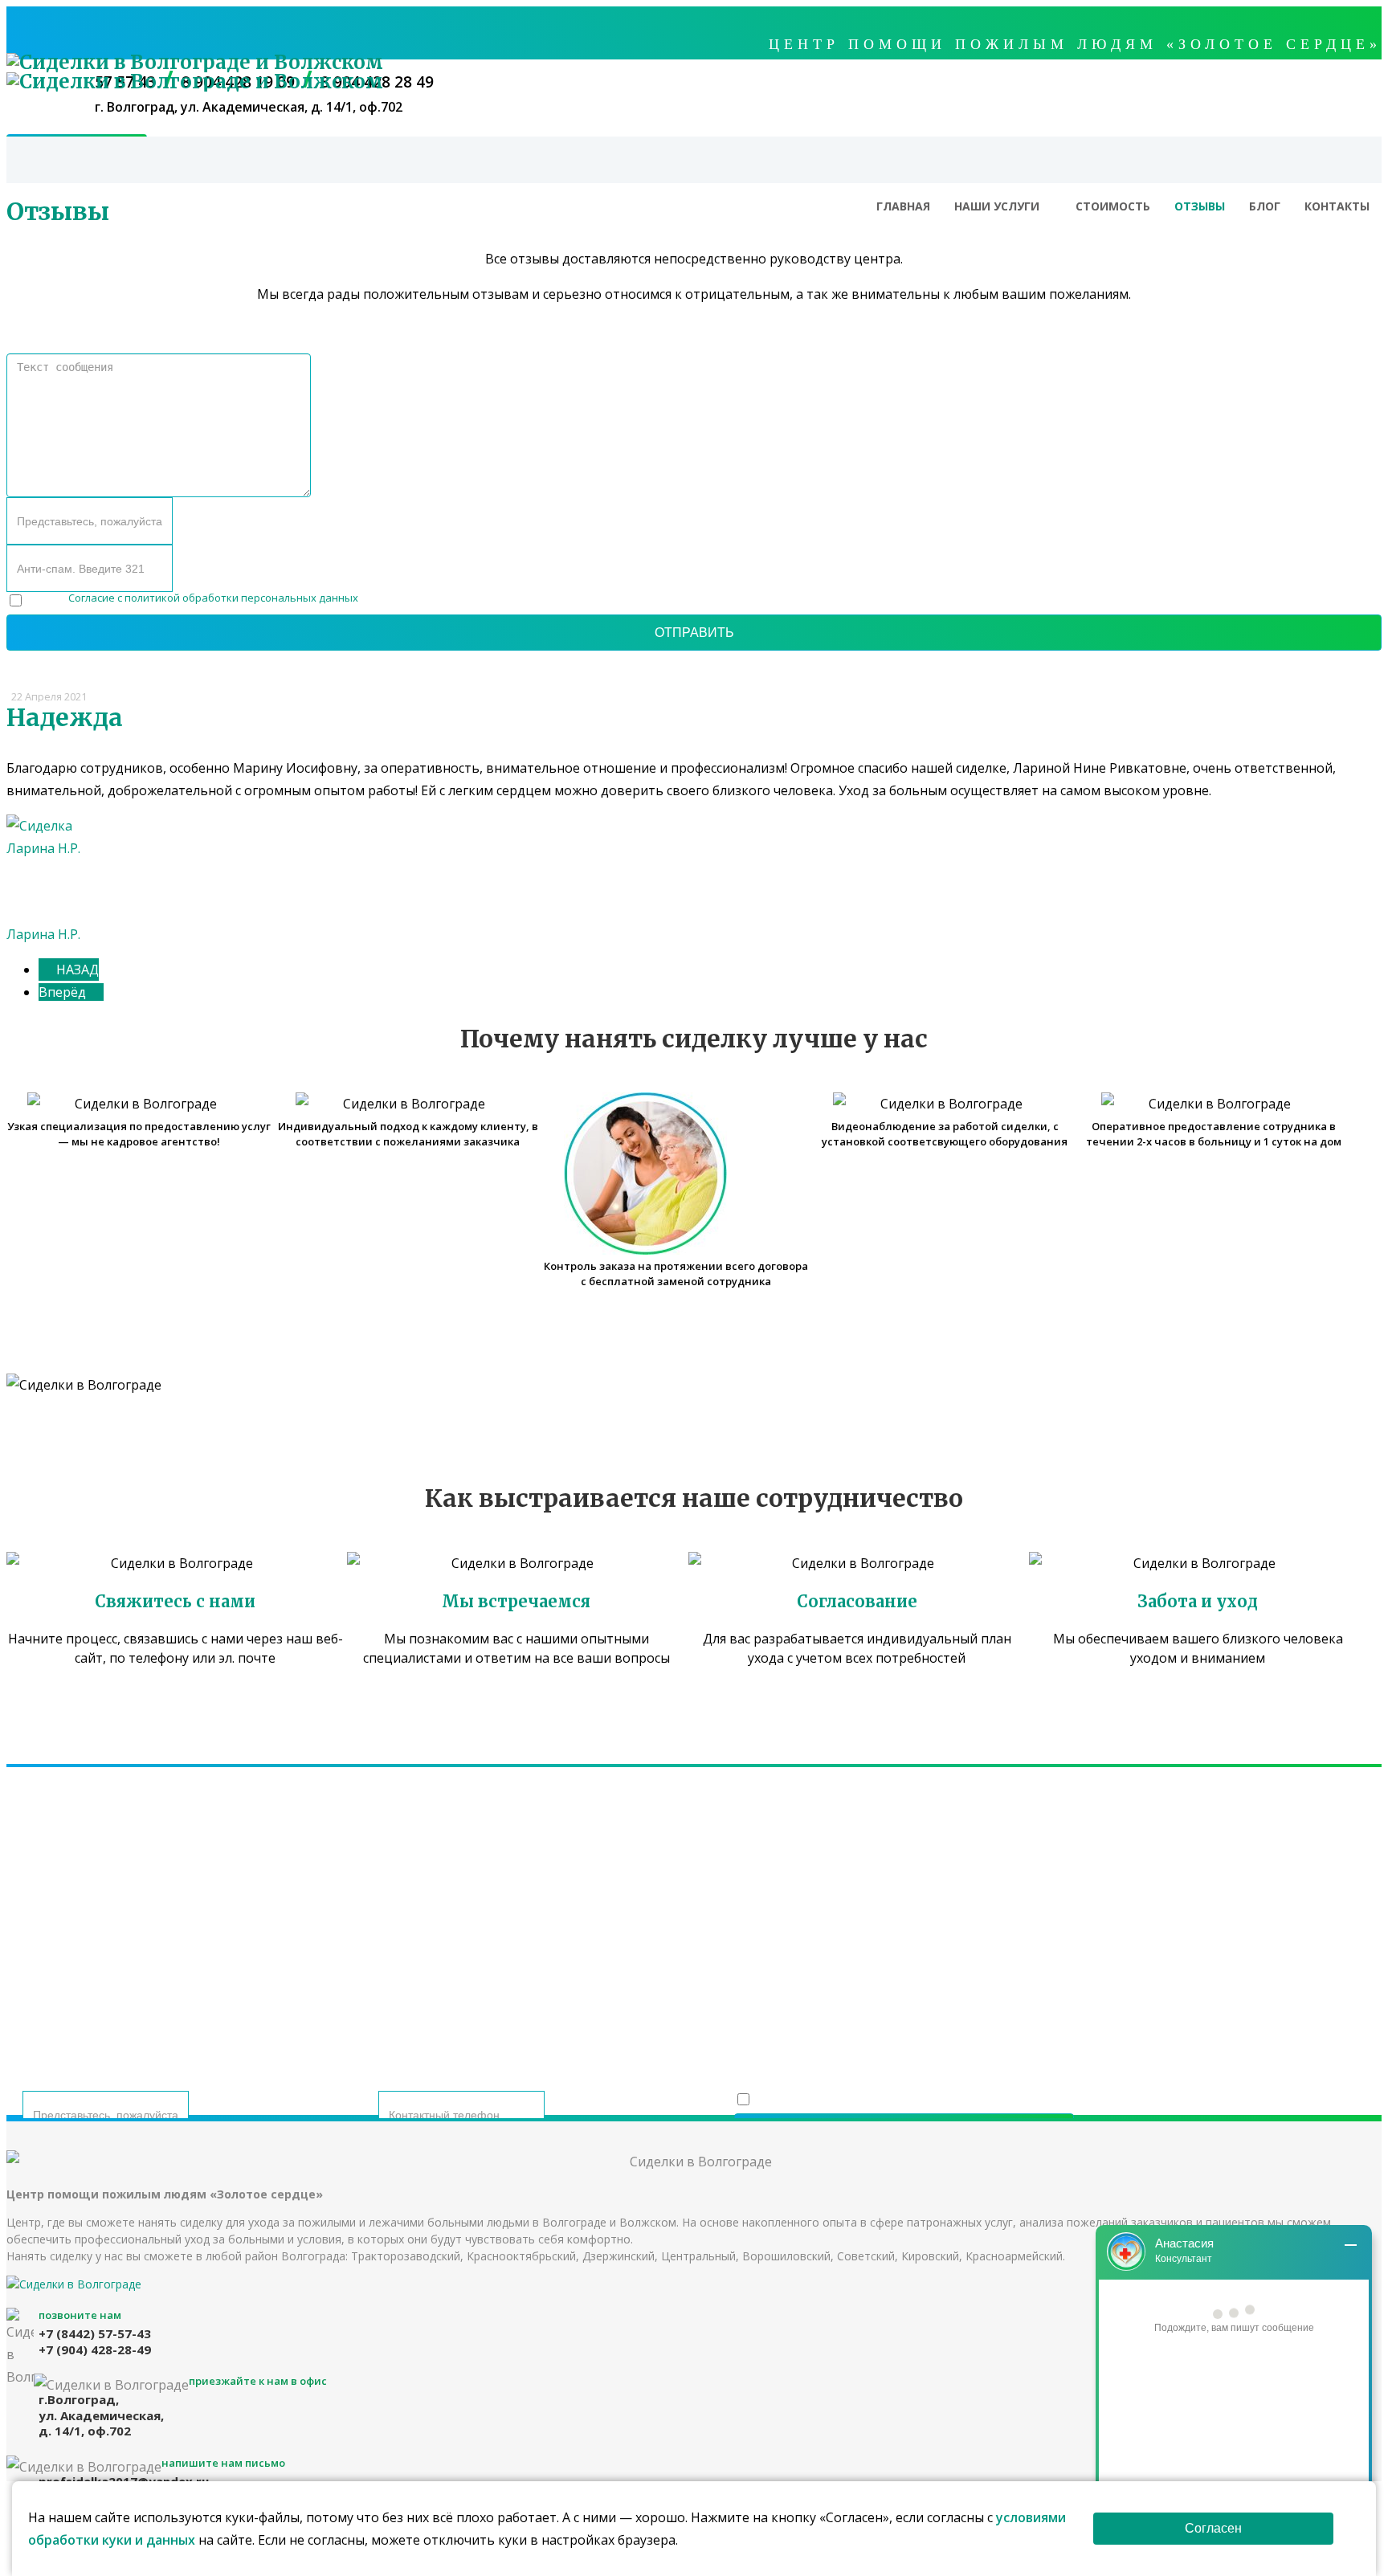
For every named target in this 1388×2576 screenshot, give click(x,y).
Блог (1265, 206)
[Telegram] (680, 1978)
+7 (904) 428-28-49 (817, 1919)
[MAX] (720, 1978)
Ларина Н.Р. (43, 934)
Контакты (1337, 206)
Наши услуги (997, 206)
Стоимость (1113, 206)
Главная (903, 206)
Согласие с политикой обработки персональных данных (213, 598)
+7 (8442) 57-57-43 (571, 1919)
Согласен (1213, 2528)
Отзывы (1200, 206)
